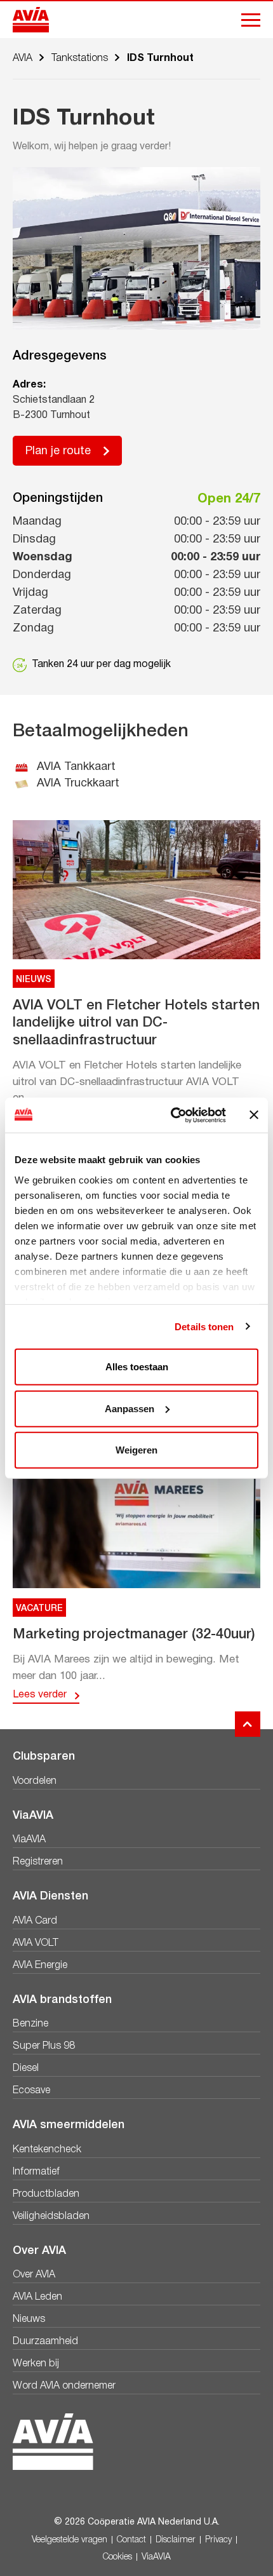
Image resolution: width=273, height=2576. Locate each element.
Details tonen (204, 1326)
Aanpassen (130, 1408)
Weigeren (136, 1450)
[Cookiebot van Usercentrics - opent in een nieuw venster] (172, 1115)
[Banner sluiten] (254, 1115)
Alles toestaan (137, 1367)
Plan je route (58, 451)
